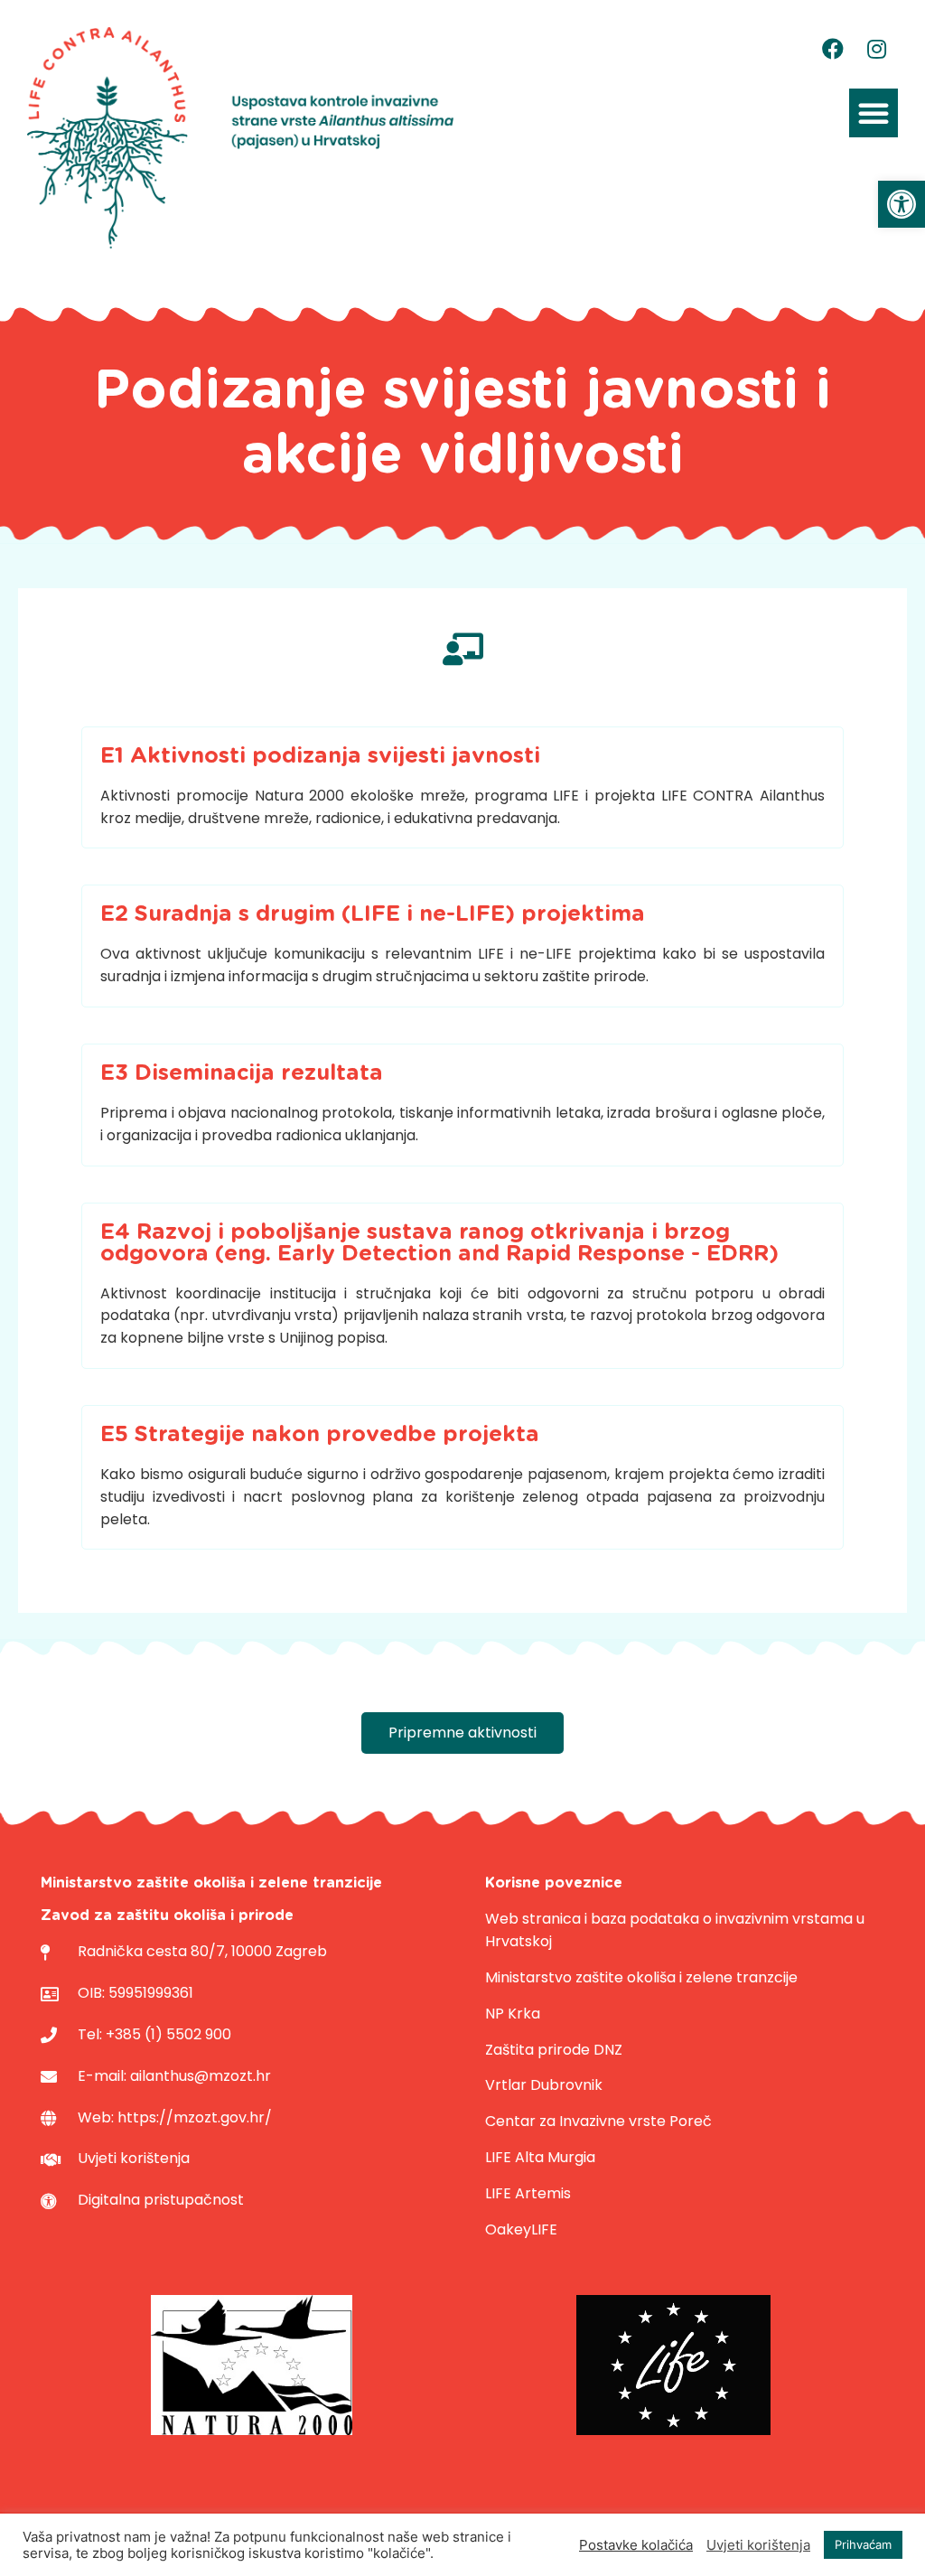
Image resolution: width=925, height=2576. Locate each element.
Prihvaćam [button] (863, 2544)
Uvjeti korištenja (758, 2545)
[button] (902, 204)
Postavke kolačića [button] (636, 2545)
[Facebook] (833, 49)
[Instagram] (876, 49)
